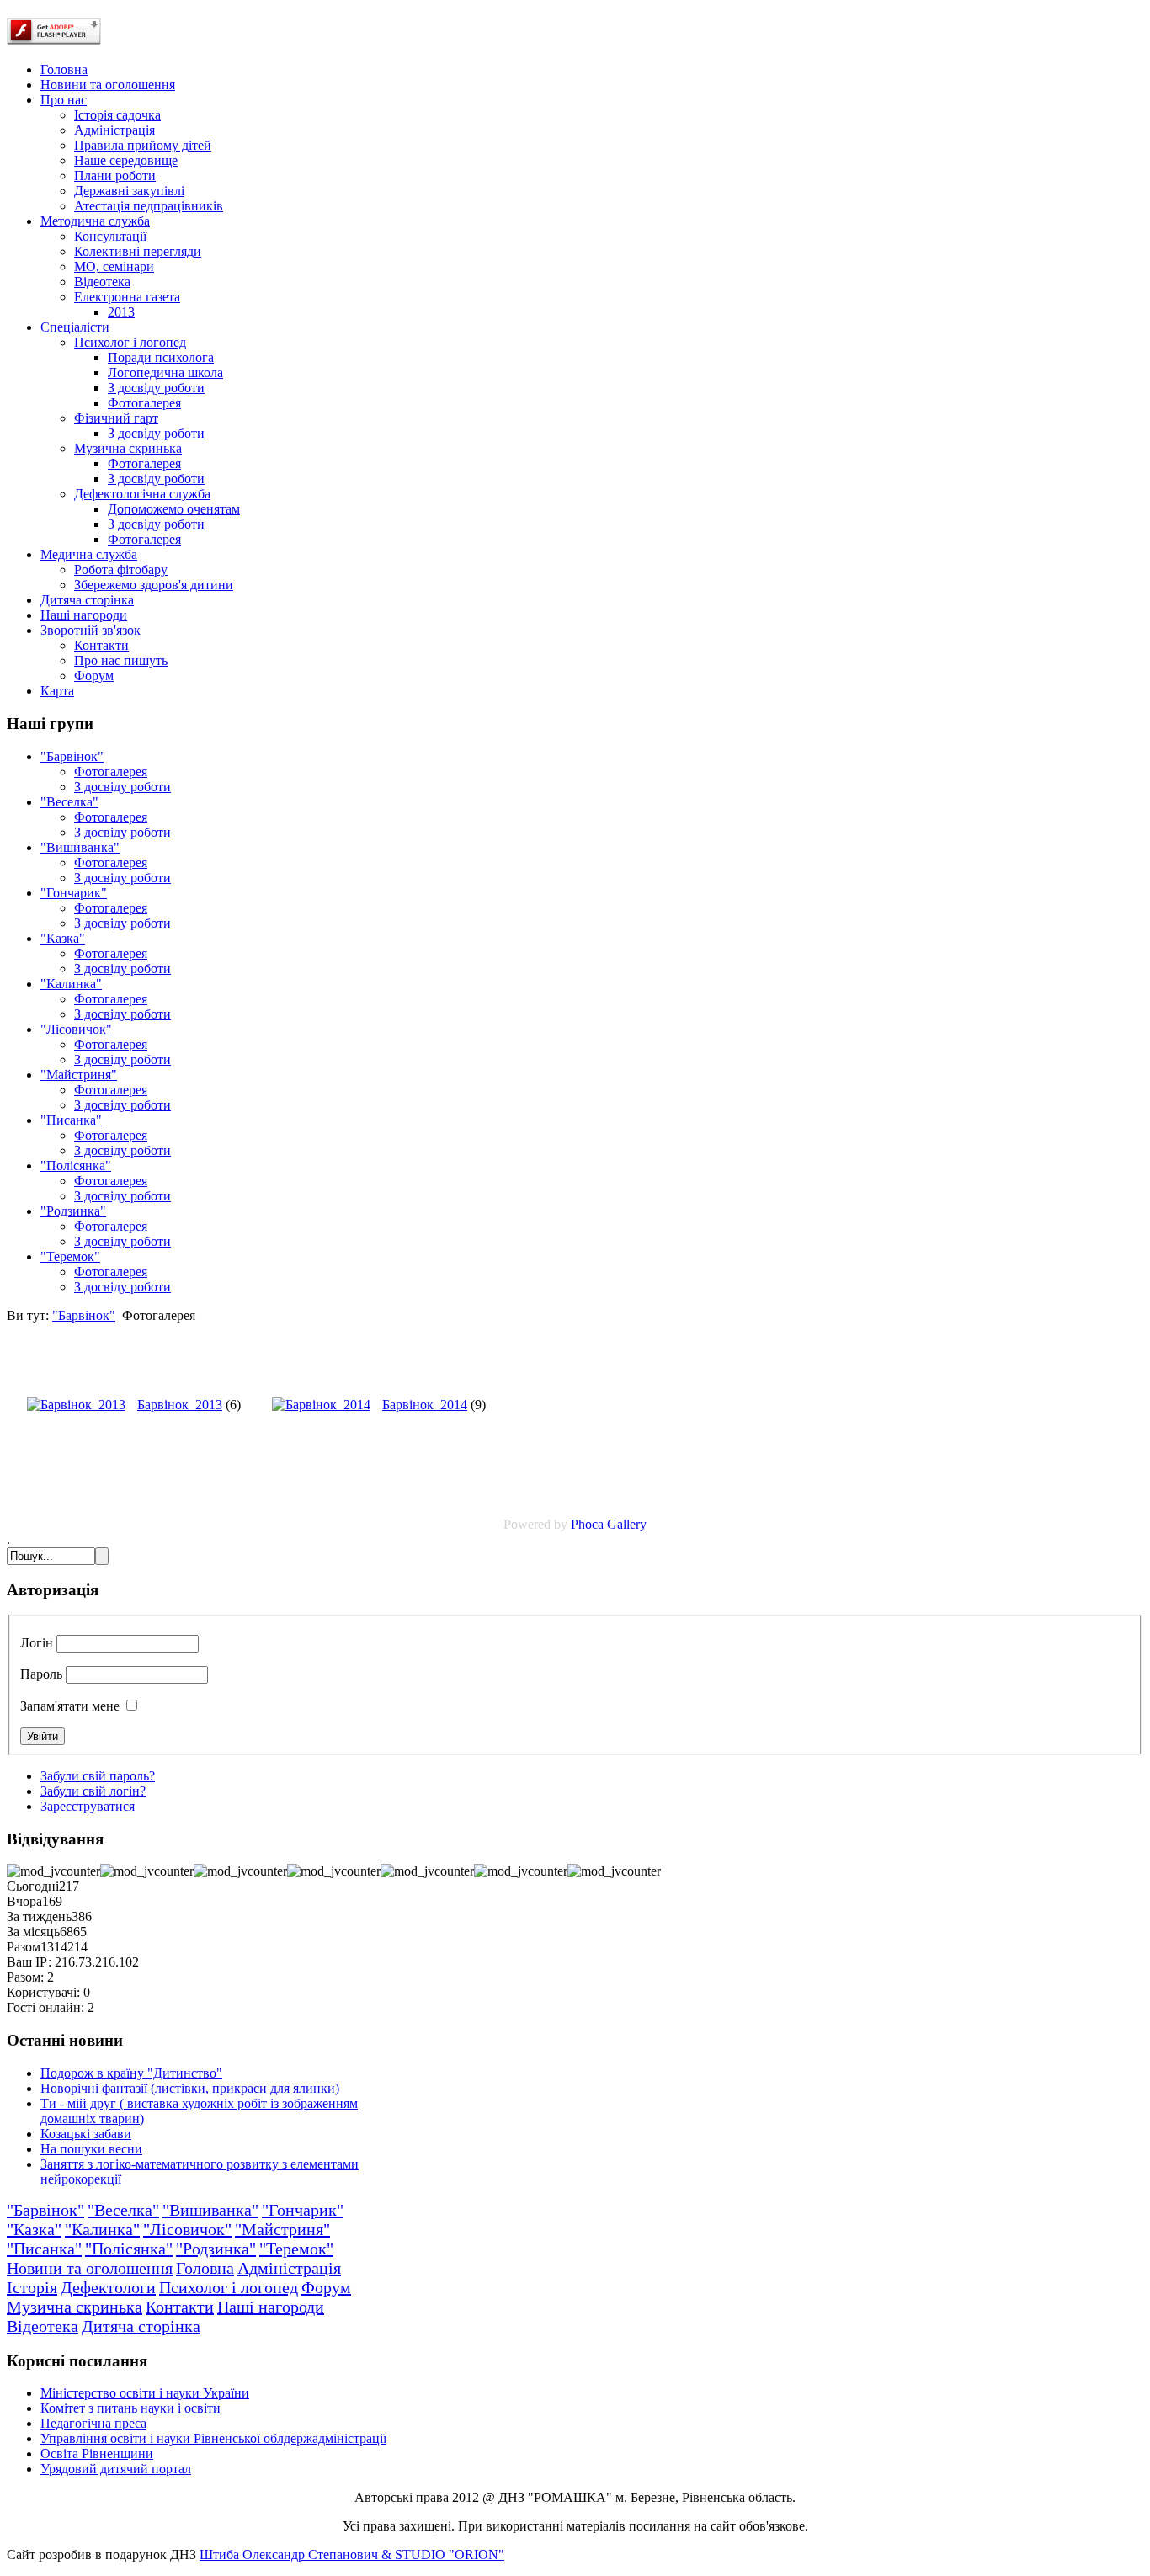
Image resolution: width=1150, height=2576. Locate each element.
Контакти (180, 2307)
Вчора (24, 1901)
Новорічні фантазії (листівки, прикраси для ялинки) (190, 2088)
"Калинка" (71, 984)
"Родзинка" (73, 1211)
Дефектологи (108, 2287)
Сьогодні (33, 1886)
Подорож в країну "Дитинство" (131, 2073)
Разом (24, 1947)
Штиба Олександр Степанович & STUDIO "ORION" (352, 2555)
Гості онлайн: (45, 2007)
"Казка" (63, 938)
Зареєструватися (88, 1806)
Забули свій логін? (93, 1791)
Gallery (627, 1524)
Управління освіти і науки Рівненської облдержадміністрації (213, 2438)
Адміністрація (289, 2268)
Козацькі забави (86, 2134)
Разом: (25, 1977)
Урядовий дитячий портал (116, 2469)
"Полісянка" (76, 1166)
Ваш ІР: (29, 1962)
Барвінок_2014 (425, 1405)
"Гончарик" (74, 893)
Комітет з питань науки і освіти (130, 2408)
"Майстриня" (79, 1075)
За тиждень (39, 1916)
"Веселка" (69, 802)
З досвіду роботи (122, 787)
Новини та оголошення (90, 2268)
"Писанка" (71, 1120)
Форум (326, 2287)
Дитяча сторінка (141, 2326)
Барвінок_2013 (180, 1405)
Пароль (41, 1674)
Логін (37, 1643)
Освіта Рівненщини (97, 2454)
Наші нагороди (271, 2307)
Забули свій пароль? (98, 1776)
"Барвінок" (72, 756)
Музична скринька (75, 2307)
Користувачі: (43, 1992)
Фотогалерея (111, 772)
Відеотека (43, 2326)
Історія (32, 2287)
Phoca (587, 1524)
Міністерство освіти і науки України (145, 2393)
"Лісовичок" (76, 1029)
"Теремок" (70, 1256)
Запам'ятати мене (70, 1706)
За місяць (33, 1932)
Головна (205, 2268)
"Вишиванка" (80, 847)
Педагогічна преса (93, 2423)
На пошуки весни (91, 2149)
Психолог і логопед (229, 2287)
